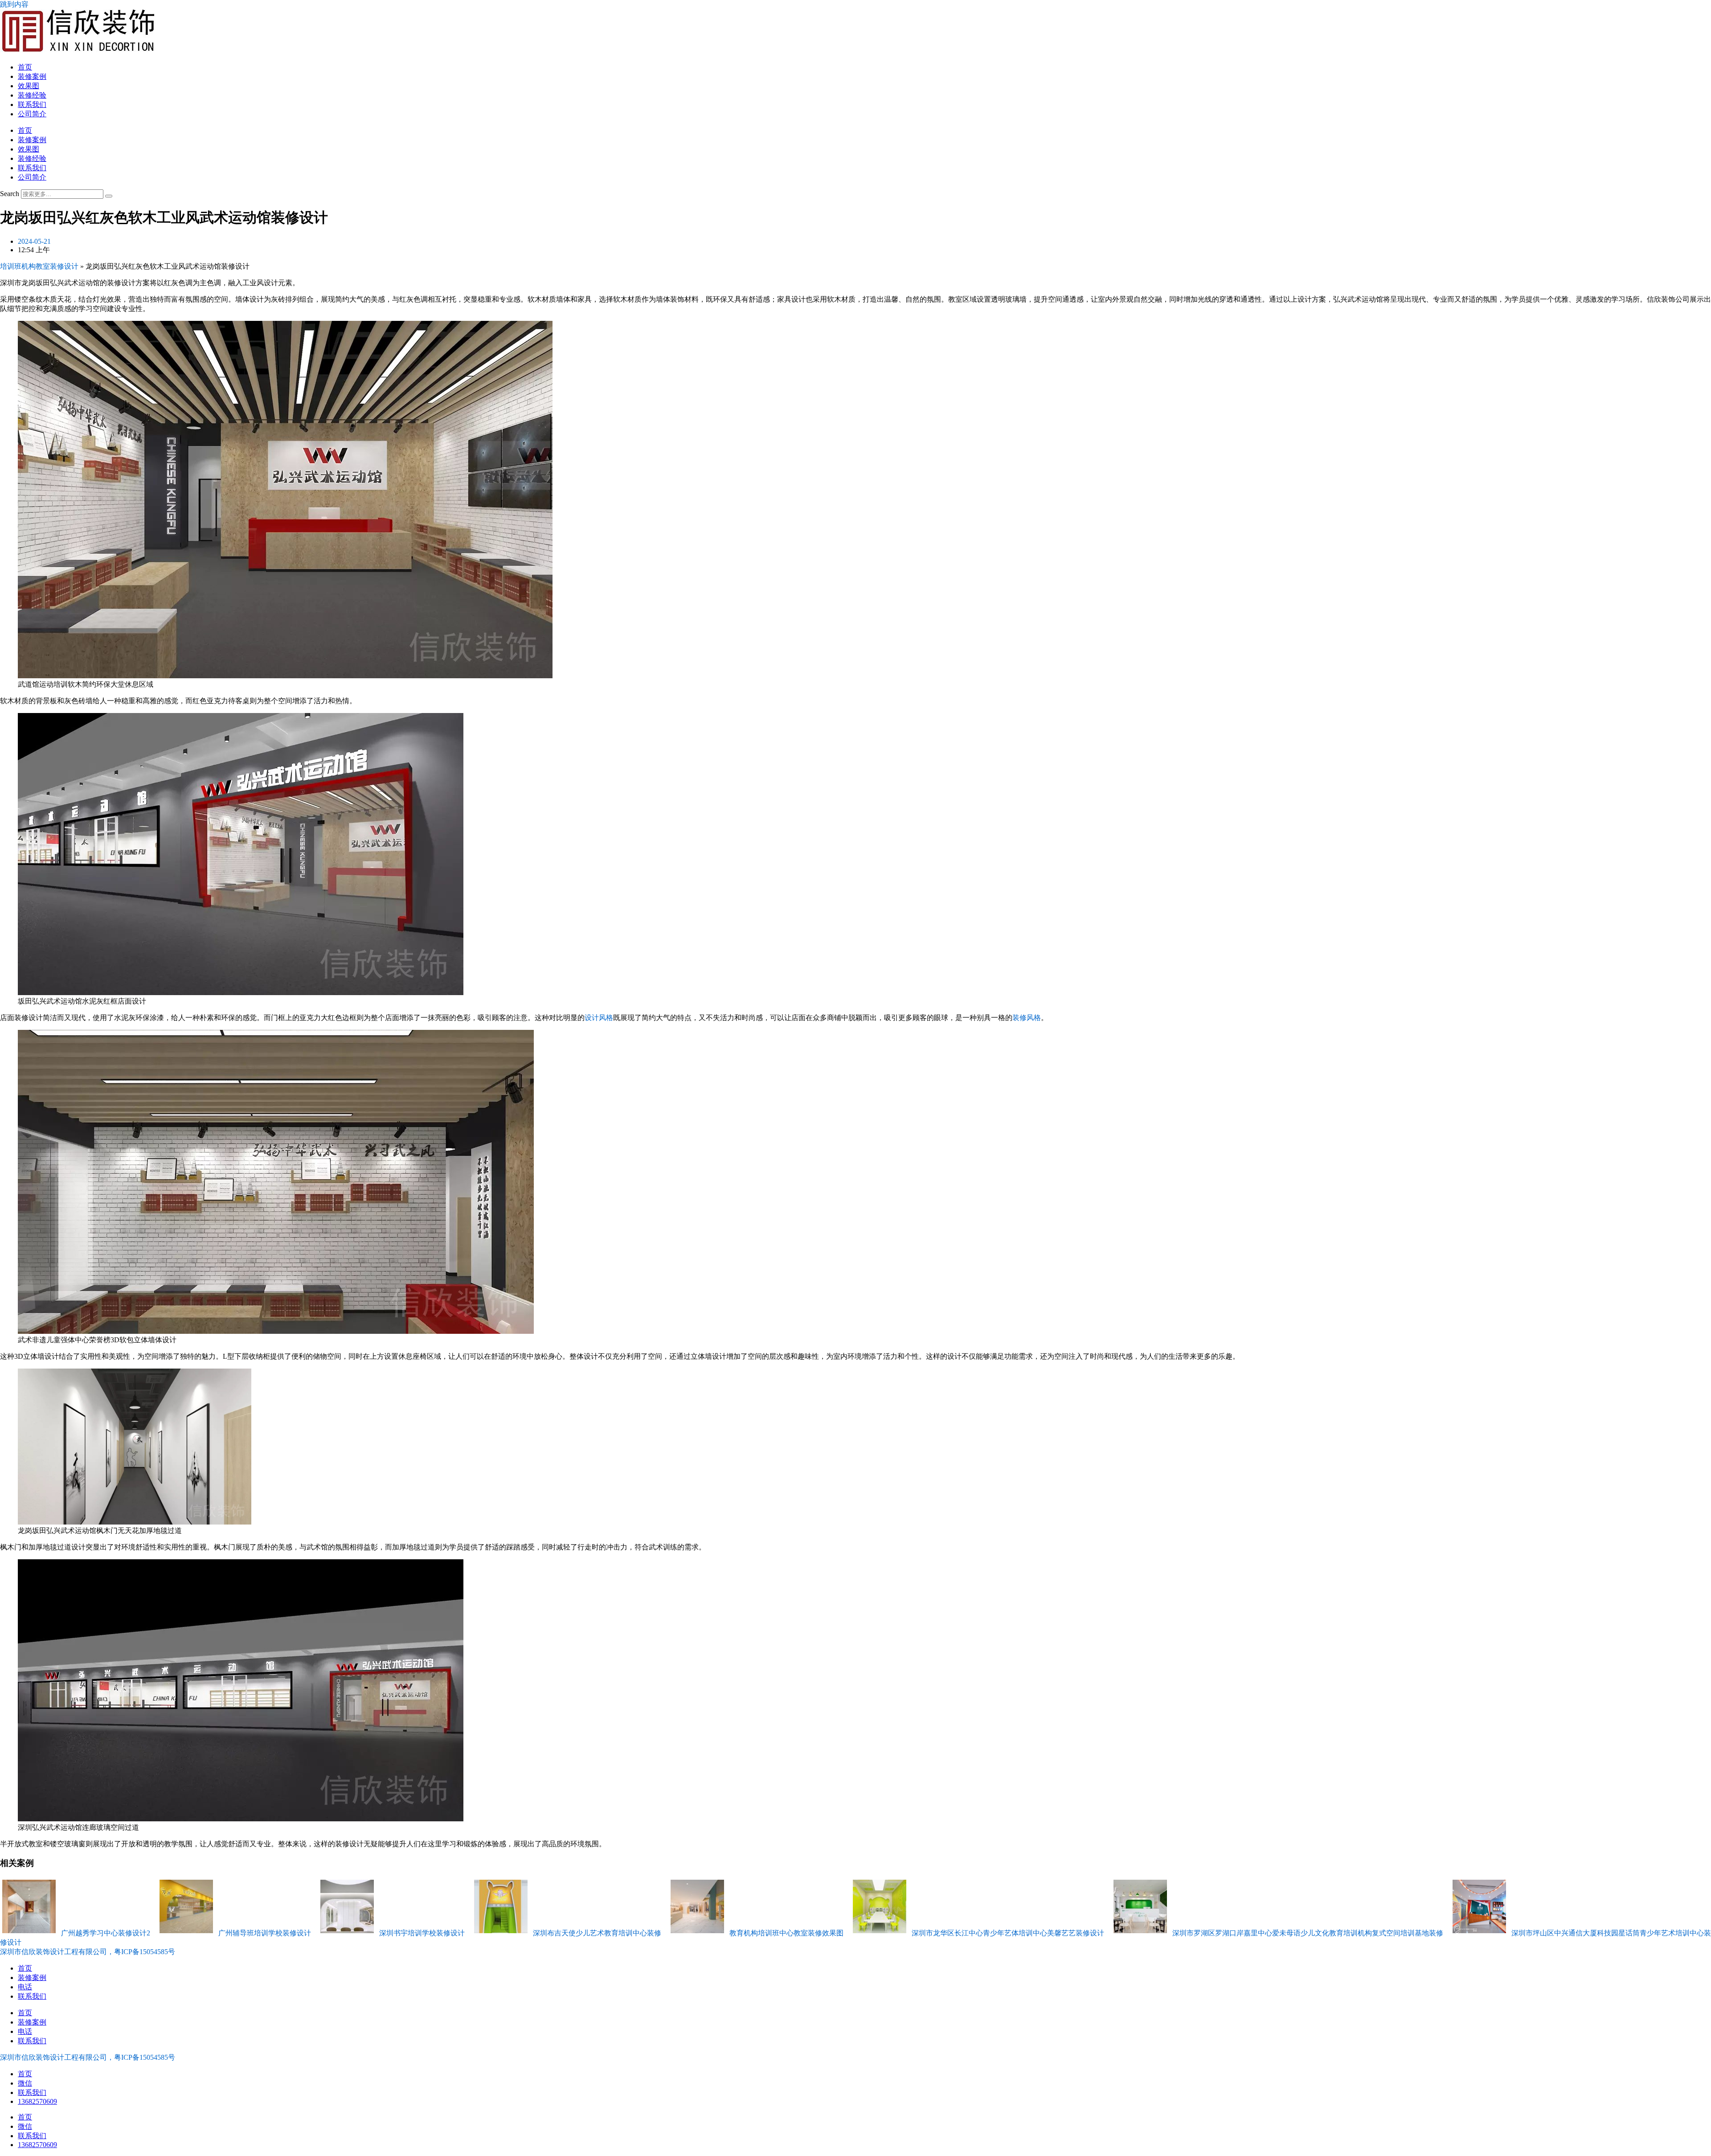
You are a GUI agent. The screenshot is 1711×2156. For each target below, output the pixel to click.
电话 (25, 1987)
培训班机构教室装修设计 (39, 266)
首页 (25, 67)
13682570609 (37, 2101)
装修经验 (32, 95)
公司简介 (32, 114)
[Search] (109, 196)
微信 (25, 2083)
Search (10, 194)
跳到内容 (14, 4)
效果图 (29, 86)
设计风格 (599, 1018)
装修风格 (1027, 1018)
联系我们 (32, 105)
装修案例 (32, 76)
